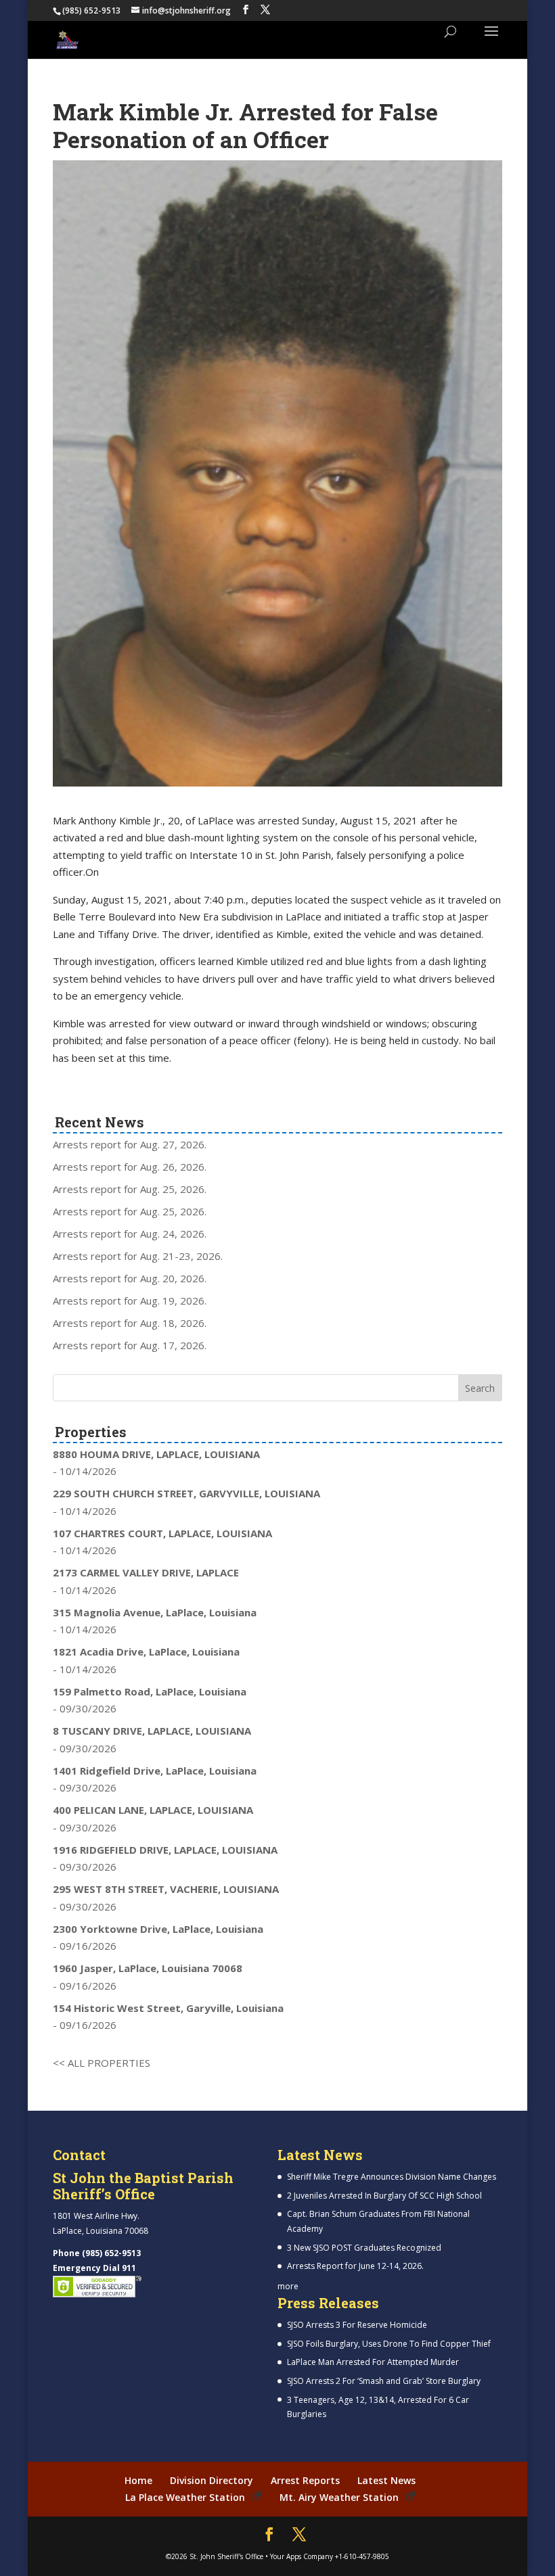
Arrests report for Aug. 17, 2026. (130, 1345)
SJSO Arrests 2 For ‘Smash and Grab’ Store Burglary (384, 2381)
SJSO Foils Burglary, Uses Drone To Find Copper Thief (389, 2344)
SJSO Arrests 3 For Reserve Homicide (357, 2325)
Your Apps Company (302, 2556)
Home (138, 2480)
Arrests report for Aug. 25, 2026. (130, 1189)
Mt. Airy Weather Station (339, 2497)
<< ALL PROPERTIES (102, 2063)
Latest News (386, 2480)
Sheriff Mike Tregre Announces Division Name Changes (392, 2177)
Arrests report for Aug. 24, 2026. (130, 1234)
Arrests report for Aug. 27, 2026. (130, 1144)
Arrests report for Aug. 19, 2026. (130, 1301)
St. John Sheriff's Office (226, 2556)
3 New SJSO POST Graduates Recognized (364, 2248)
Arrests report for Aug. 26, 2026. (130, 1167)
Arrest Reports (305, 2480)
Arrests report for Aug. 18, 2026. (130, 1323)
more (288, 2286)
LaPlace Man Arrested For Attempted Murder (373, 2362)
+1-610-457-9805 (362, 2556)
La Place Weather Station (185, 2497)
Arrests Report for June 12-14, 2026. (355, 2266)
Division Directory (212, 2480)
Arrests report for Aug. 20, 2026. (130, 1278)
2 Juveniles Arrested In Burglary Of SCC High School (384, 2196)
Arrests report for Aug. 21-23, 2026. (138, 1256)
